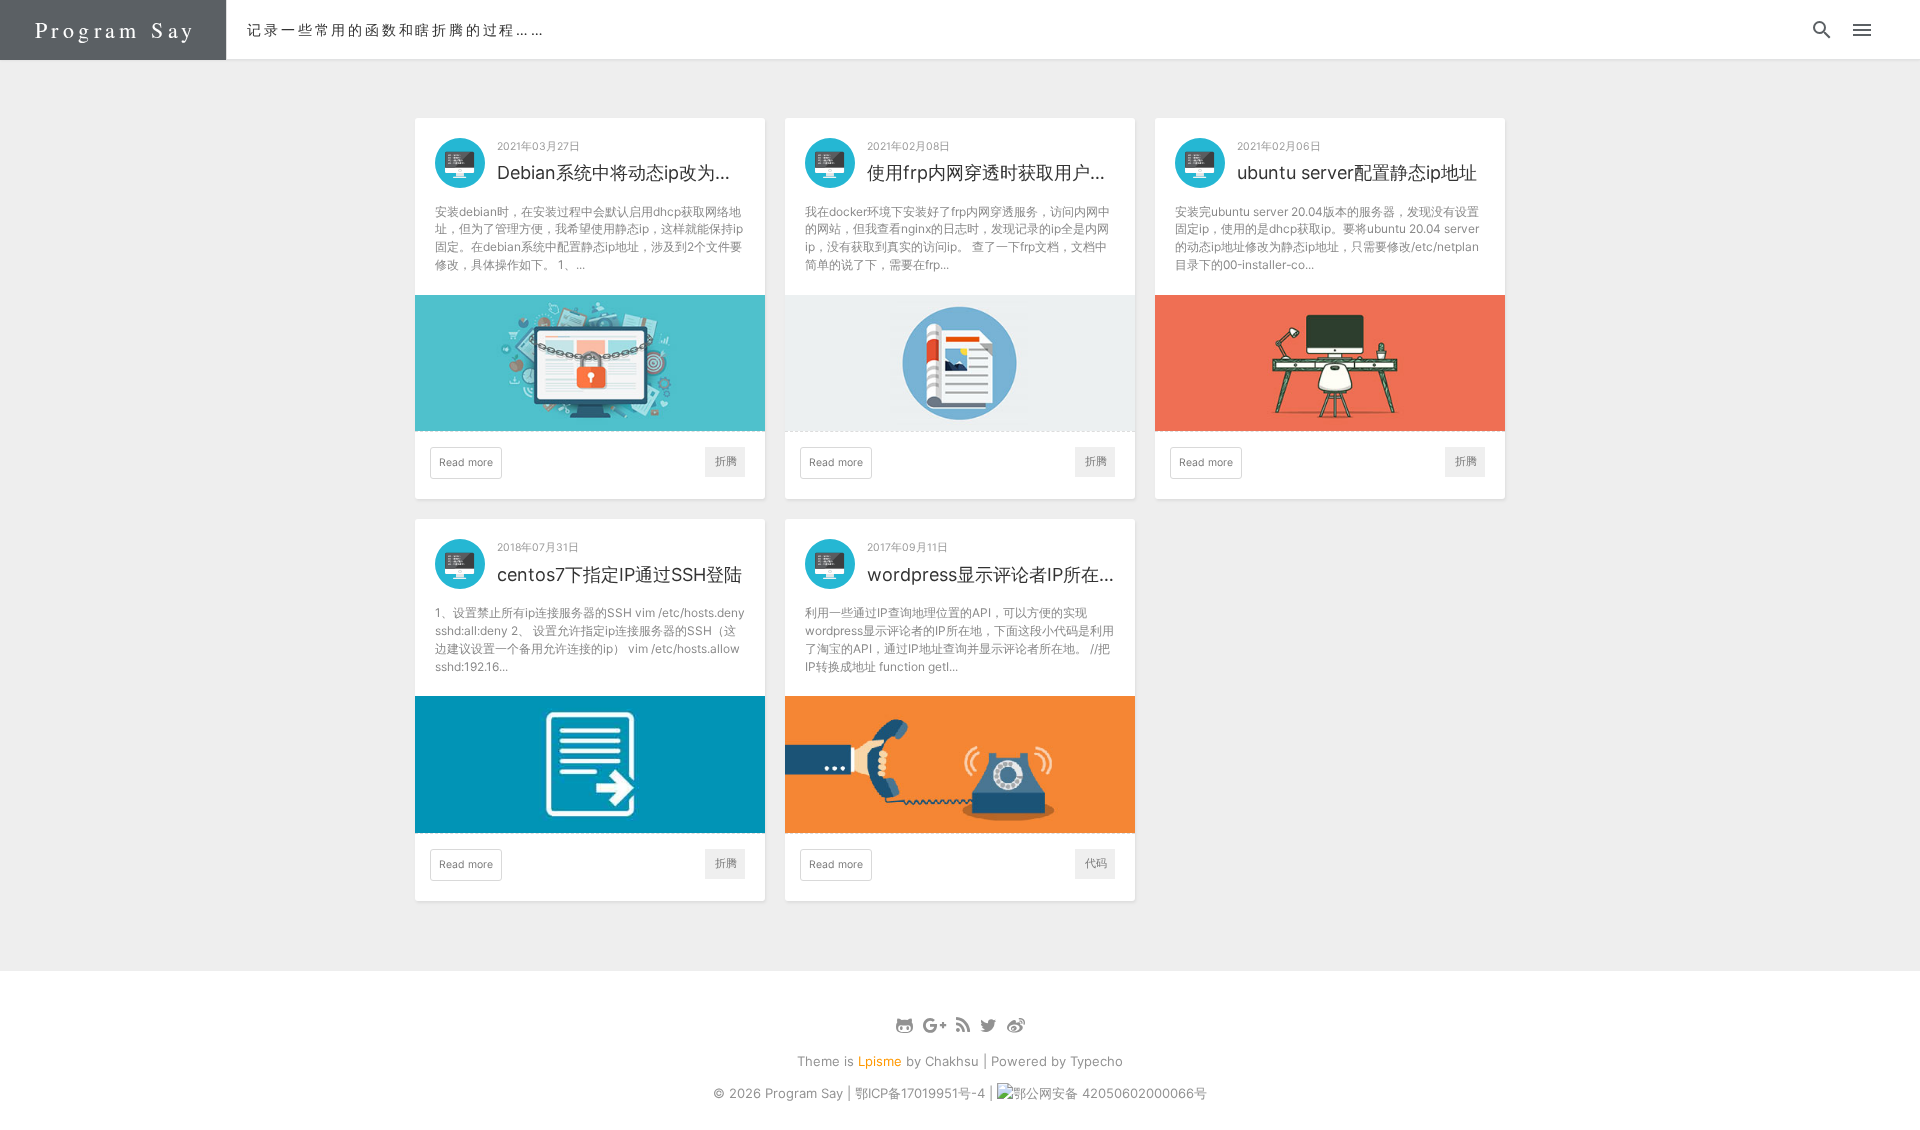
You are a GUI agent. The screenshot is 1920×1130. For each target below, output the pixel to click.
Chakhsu (952, 1061)
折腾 (726, 461)
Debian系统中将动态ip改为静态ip (621, 172)
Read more (466, 462)
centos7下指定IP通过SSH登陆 (619, 574)
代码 (1096, 863)
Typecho (1096, 1061)
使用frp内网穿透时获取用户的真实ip (991, 172)
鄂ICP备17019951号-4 (920, 1093)
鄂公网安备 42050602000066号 (1110, 1093)
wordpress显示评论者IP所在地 (991, 574)
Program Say (115, 29)
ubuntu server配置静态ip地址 (1357, 172)
